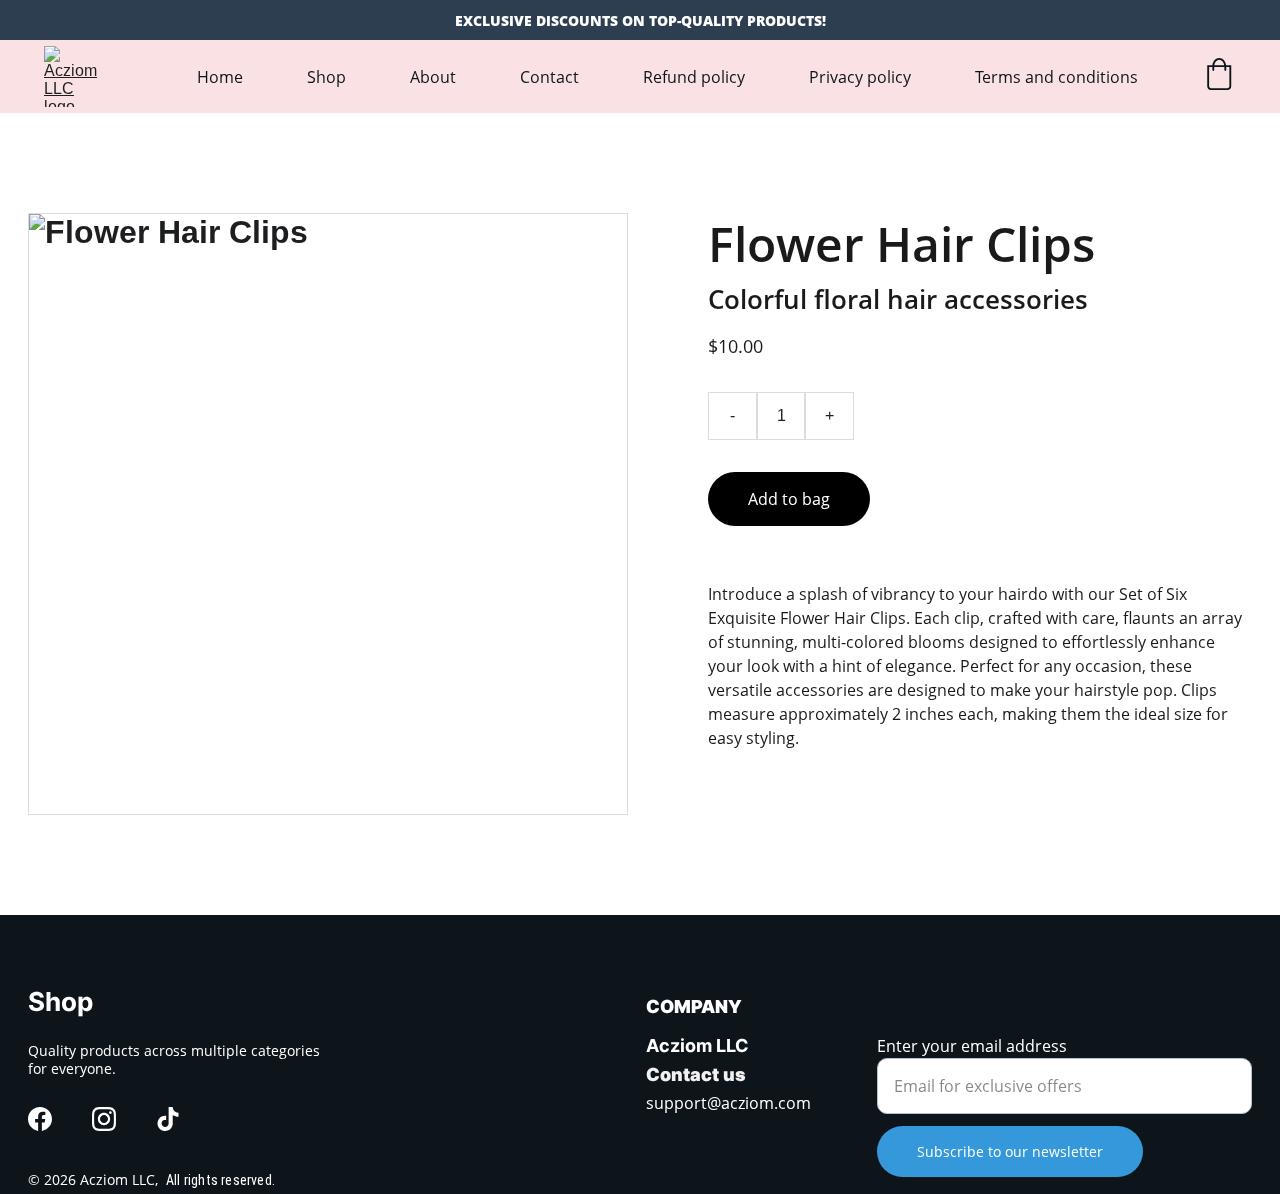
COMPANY (694, 1006)
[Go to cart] (1219, 76)
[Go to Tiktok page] (168, 1119)
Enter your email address (972, 1046)
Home (220, 77)
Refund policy (694, 77)
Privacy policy (860, 77)
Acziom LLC (697, 1045)
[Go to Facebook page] (40, 1119)
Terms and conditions (1056, 77)
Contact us (696, 1074)
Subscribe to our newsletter (1010, 1151)
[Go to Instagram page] (104, 1119)
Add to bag (789, 499)
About (433, 77)
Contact (549, 77)
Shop (326, 77)
